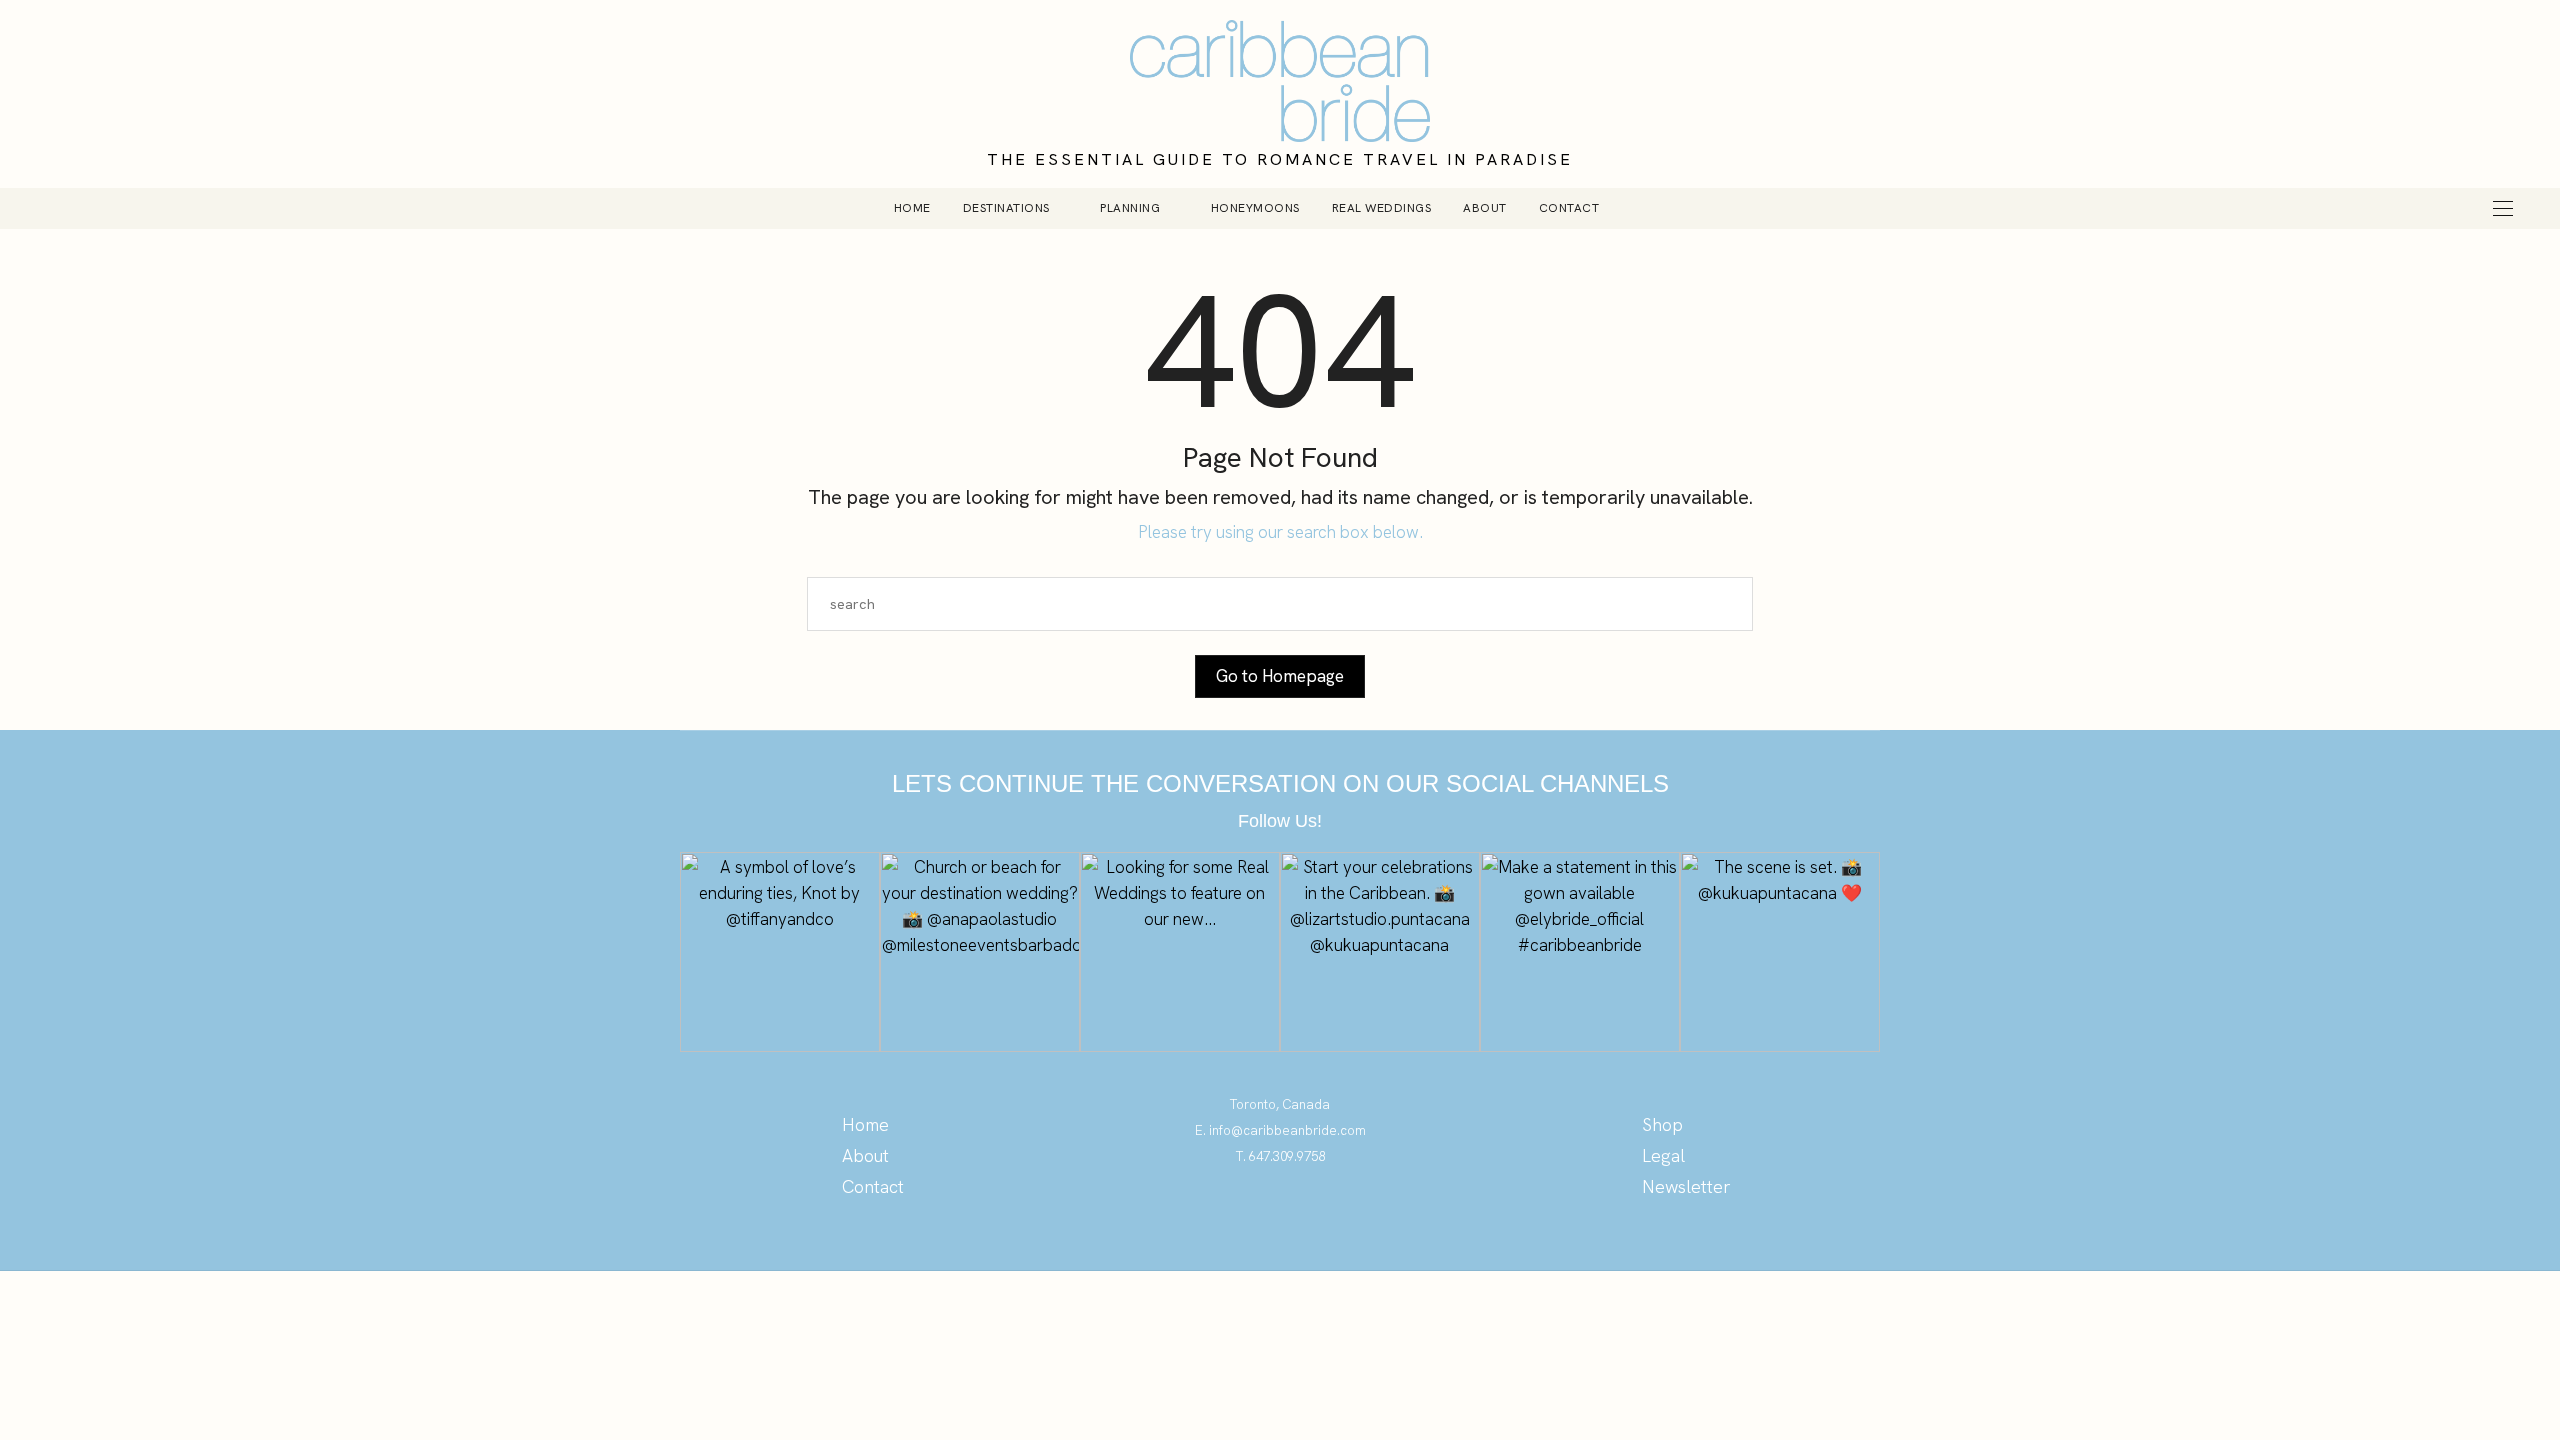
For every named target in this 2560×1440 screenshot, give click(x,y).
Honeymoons (1255, 208)
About (1485, 208)
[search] (1649, 208)
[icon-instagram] (1280, 1215)
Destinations (1006, 208)
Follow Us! (1280, 821)
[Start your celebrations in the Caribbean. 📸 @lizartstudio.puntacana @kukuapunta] (1380, 952)
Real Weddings (1382, 208)
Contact (1569, 208)
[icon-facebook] (1320, 1215)
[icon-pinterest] (1240, 1215)
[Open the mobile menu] (2503, 208)
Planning (1130, 208)
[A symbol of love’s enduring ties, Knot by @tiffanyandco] (780, 952)
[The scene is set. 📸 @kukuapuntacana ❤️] (1780, 952)
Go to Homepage (1280, 676)
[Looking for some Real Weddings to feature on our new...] (1180, 952)
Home (912, 208)
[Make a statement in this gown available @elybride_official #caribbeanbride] (1580, 952)
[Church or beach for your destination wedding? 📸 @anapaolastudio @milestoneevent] (980, 952)
